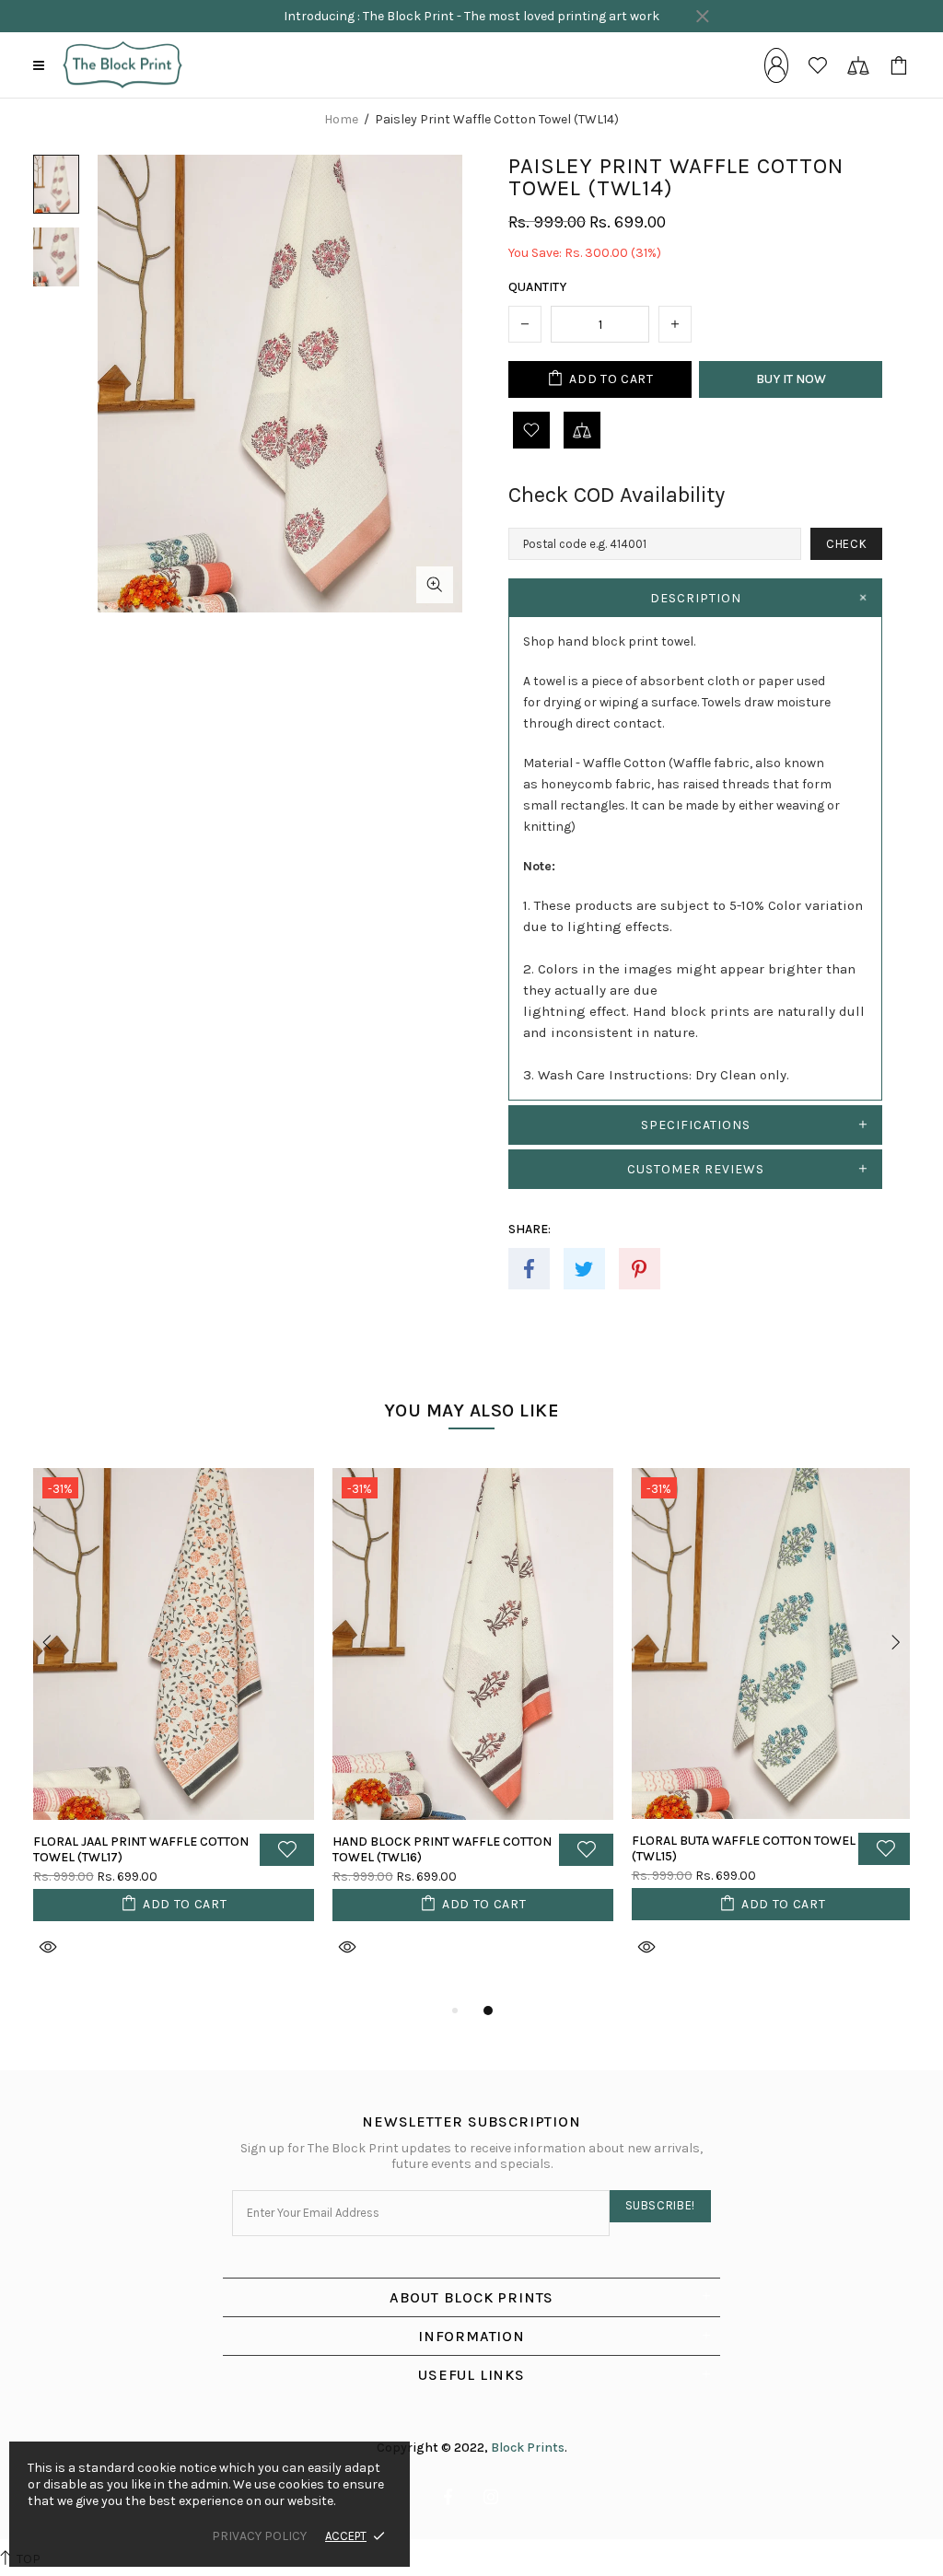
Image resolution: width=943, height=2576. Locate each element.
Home (341, 120)
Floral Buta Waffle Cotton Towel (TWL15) (744, 1848)
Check (846, 544)
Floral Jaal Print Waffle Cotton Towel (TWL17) (141, 1849)
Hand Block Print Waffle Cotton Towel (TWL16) (442, 1849)
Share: (530, 1229)
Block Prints (528, 2448)
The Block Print (122, 65)
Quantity (537, 287)
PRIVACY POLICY (259, 2536)
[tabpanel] (174, 1734)
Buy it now (791, 379)
